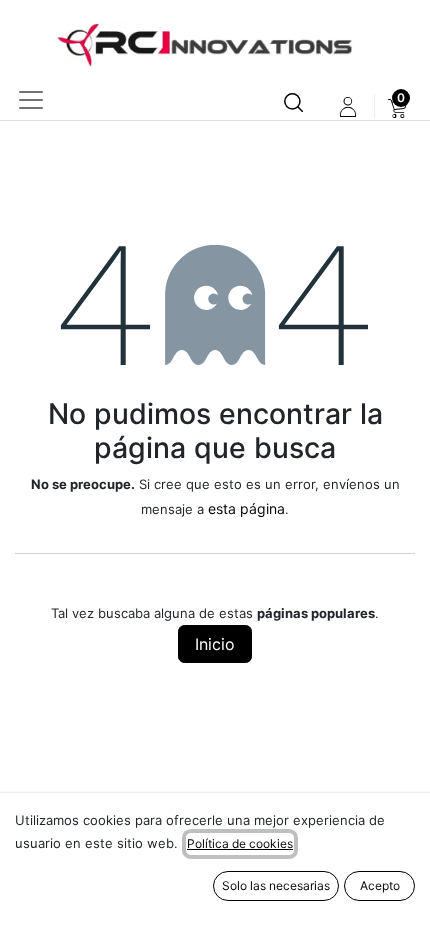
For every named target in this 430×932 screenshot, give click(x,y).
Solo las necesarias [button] (276, 885)
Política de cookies (240, 843)
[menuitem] (397, 107)
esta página (246, 508)
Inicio (215, 644)
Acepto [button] (380, 885)
